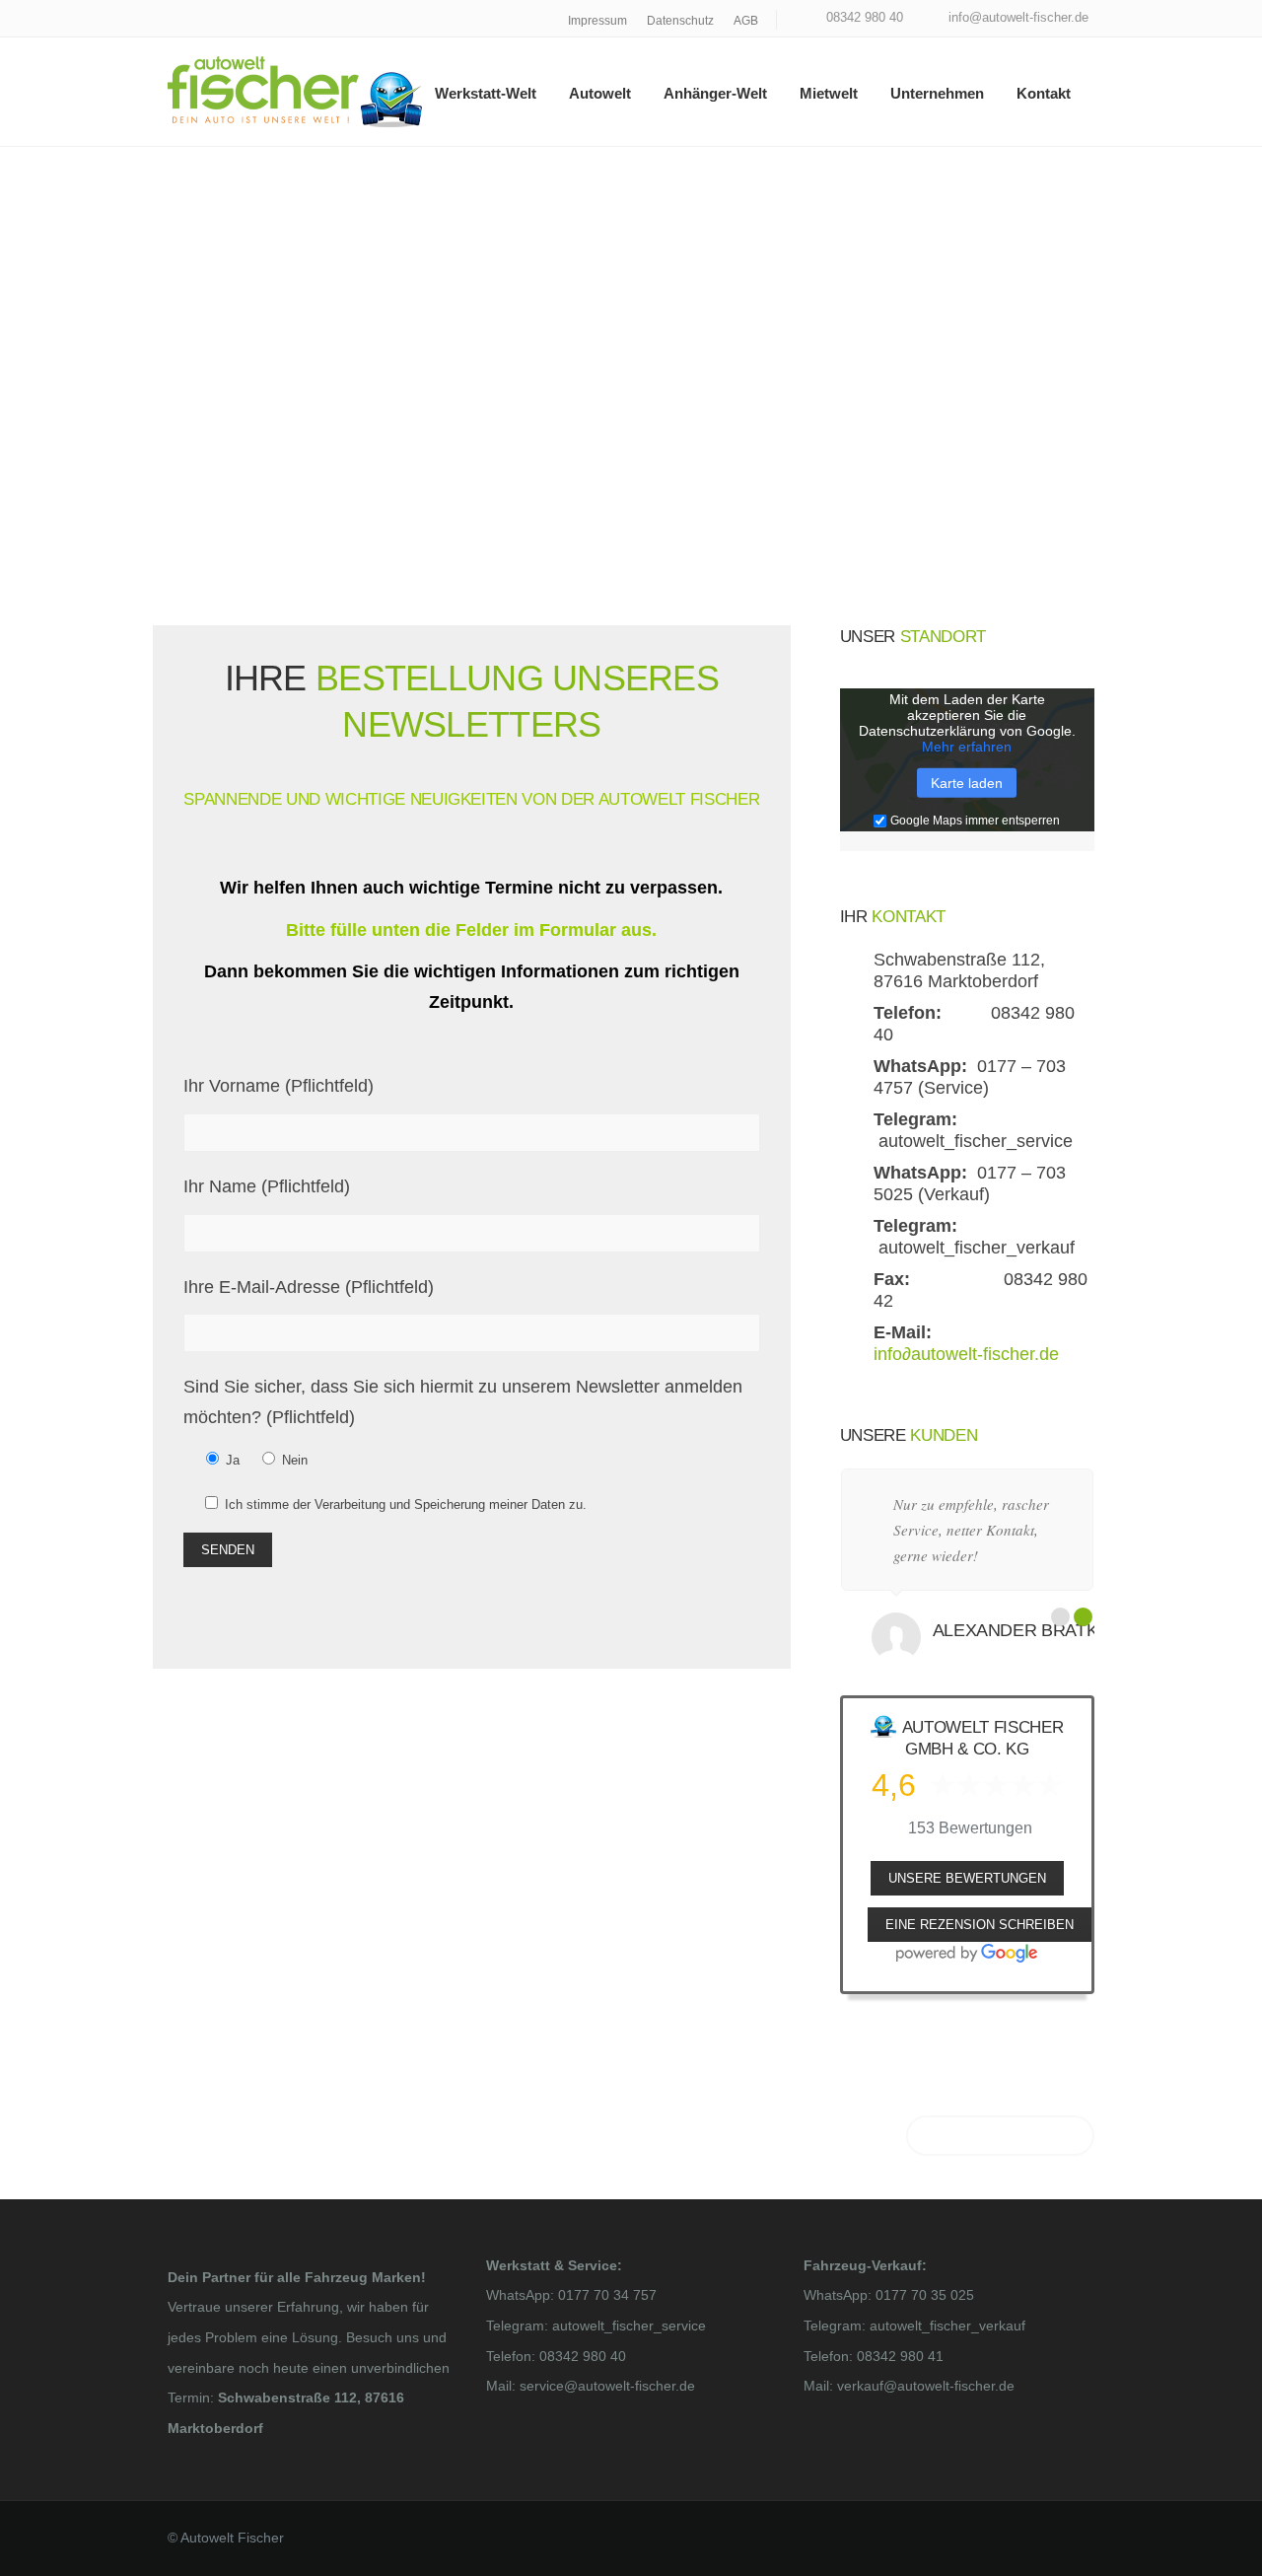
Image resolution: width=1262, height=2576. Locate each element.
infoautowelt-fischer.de (966, 1354)
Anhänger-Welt (715, 93)
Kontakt (1044, 93)
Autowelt (600, 93)
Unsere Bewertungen (967, 1878)
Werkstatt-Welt (486, 93)
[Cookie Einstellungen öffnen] (43, 2550)
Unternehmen (937, 93)
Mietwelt (829, 93)
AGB (746, 21)
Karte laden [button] (967, 783)
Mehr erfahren (967, 747)
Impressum (597, 21)
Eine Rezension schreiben (980, 1925)
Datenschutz (680, 21)
